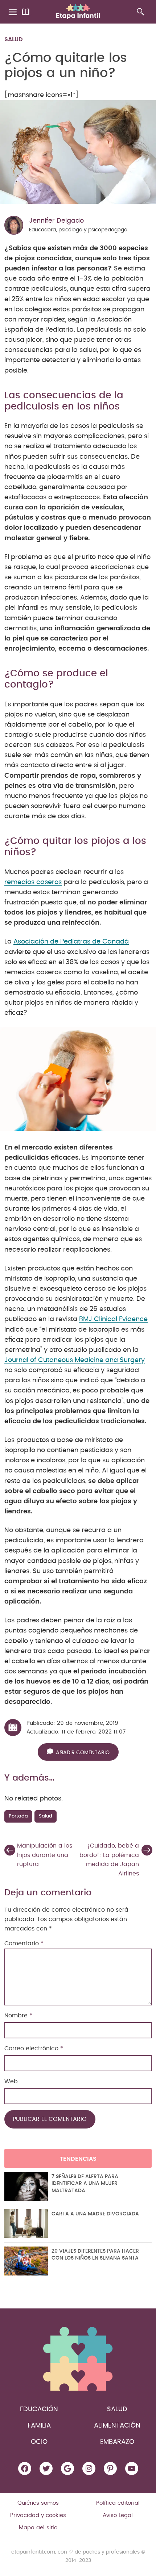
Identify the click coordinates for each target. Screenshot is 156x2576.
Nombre (18, 2016)
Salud (14, 39)
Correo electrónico (34, 2048)
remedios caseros (33, 882)
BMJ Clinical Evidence (113, 1319)
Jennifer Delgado (56, 221)
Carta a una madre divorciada (95, 2214)
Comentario (24, 1943)
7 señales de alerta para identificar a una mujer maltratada (85, 2184)
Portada (18, 1816)
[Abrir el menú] (13, 12)
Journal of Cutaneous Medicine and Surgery (75, 1360)
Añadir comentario (83, 1753)
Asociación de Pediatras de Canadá (71, 942)
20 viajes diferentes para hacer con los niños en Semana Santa (95, 2255)
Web (11, 2081)
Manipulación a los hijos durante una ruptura (45, 1855)
